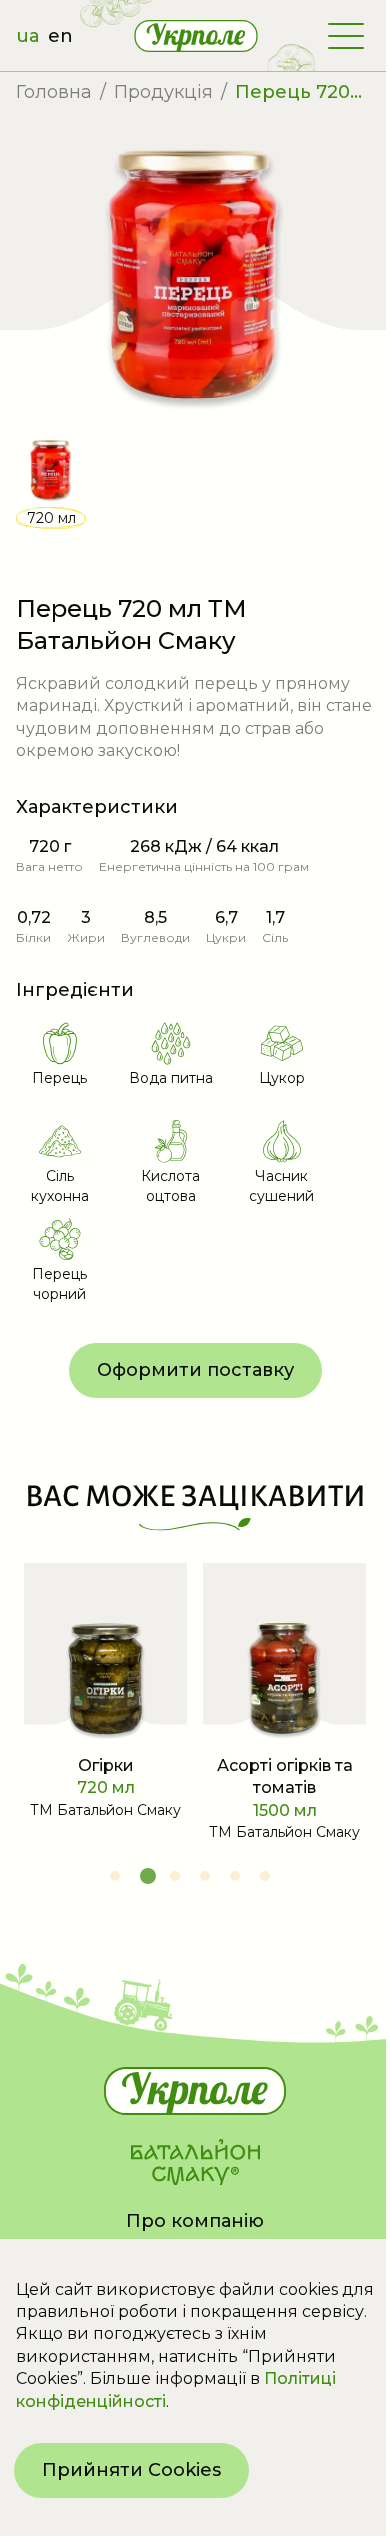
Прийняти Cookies (131, 2470)
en (60, 36)
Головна (54, 92)
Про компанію (195, 2221)
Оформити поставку (195, 1370)
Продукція (163, 92)
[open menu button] (346, 36)
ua (28, 36)
